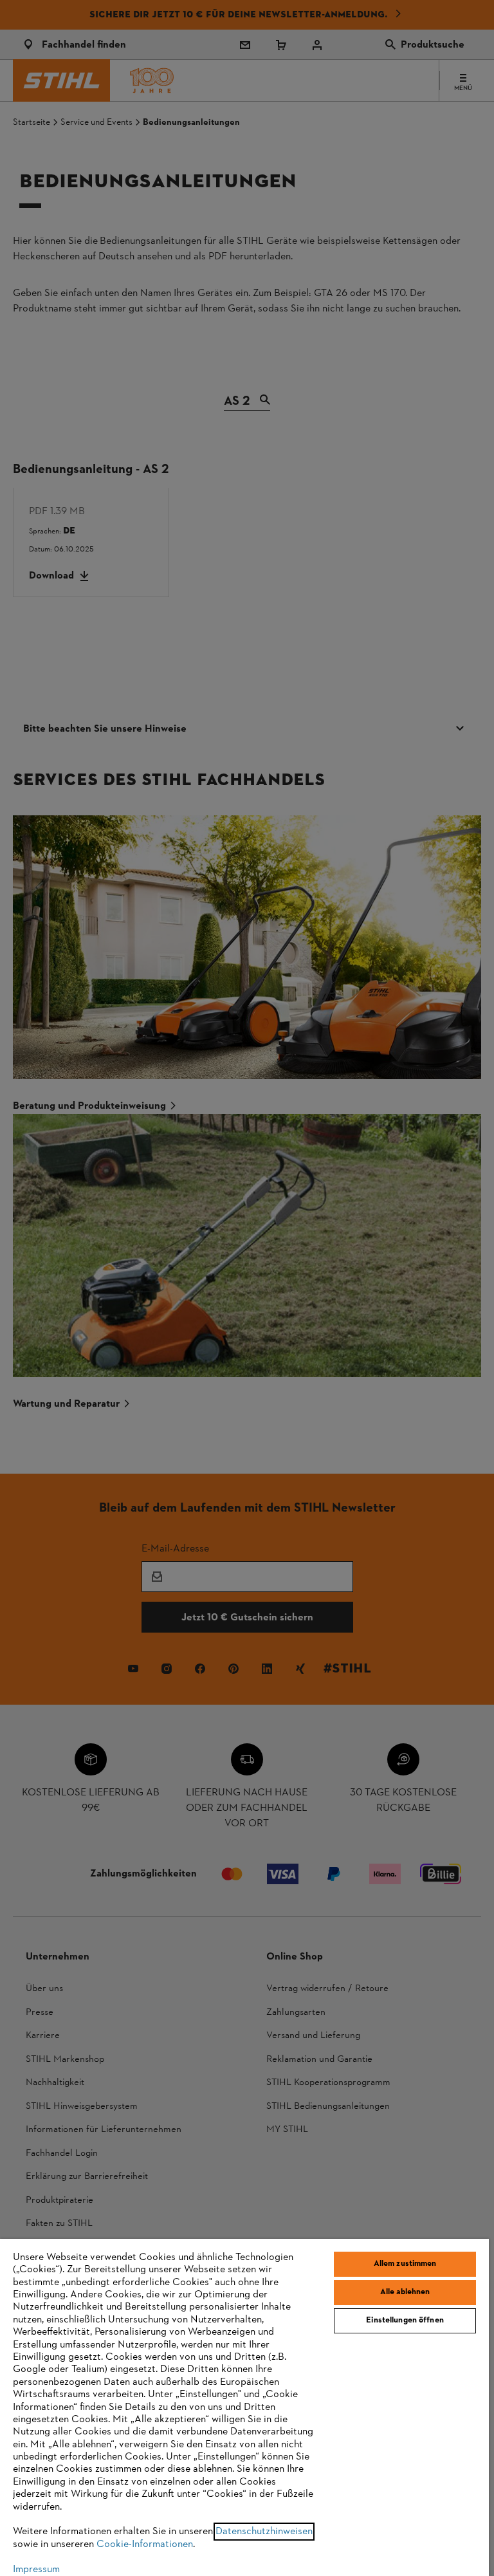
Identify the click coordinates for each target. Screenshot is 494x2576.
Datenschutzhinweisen (264, 2532)
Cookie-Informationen (145, 2544)
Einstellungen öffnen (405, 2321)
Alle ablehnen (405, 2292)
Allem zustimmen (405, 2264)
